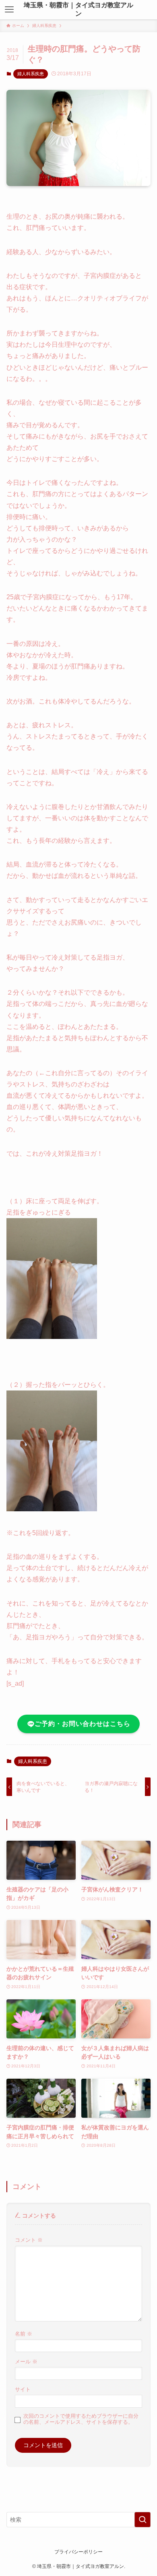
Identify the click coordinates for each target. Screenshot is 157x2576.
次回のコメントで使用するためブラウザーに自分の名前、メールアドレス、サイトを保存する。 (81, 2419)
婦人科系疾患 (31, 74)
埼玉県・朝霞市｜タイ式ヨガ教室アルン (78, 9)
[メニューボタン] (9, 10)
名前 (24, 2334)
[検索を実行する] (143, 2520)
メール (26, 2362)
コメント (29, 2240)
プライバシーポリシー (78, 2552)
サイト (23, 2390)
